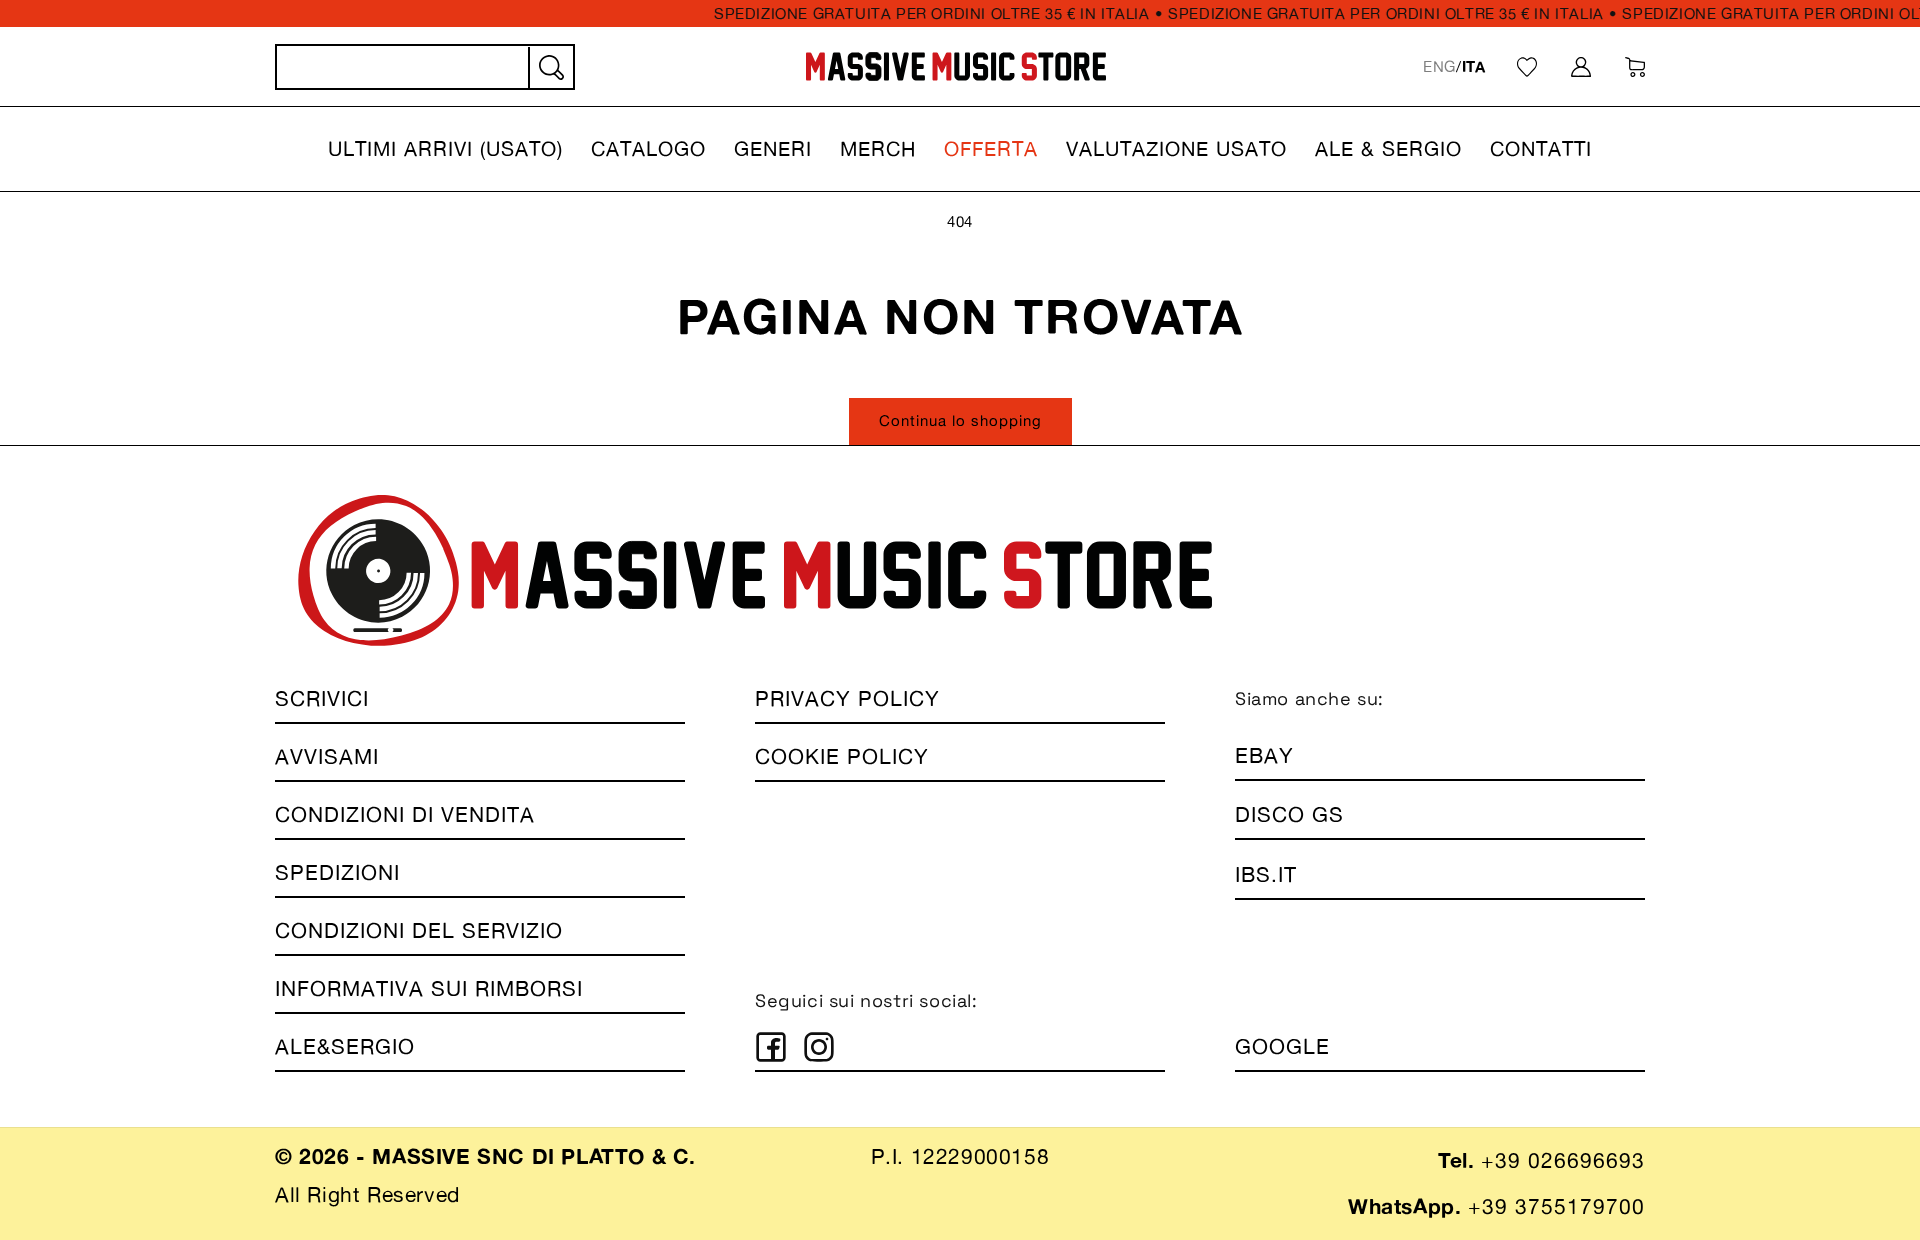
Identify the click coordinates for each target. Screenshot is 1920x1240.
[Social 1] (771, 1047)
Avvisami (327, 756)
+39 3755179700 (1556, 1206)
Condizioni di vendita (405, 814)
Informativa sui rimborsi (429, 988)
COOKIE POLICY (842, 756)
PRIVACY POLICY (847, 698)
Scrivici (322, 698)
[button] (445, 149)
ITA (1474, 66)
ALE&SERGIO (345, 1046)
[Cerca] (550, 68)
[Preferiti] (1527, 67)
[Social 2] (819, 1047)
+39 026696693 (1563, 1160)
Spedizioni (337, 872)
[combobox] (425, 67)
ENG (1439, 66)
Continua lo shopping (960, 420)
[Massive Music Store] (956, 66)
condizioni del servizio (419, 930)
